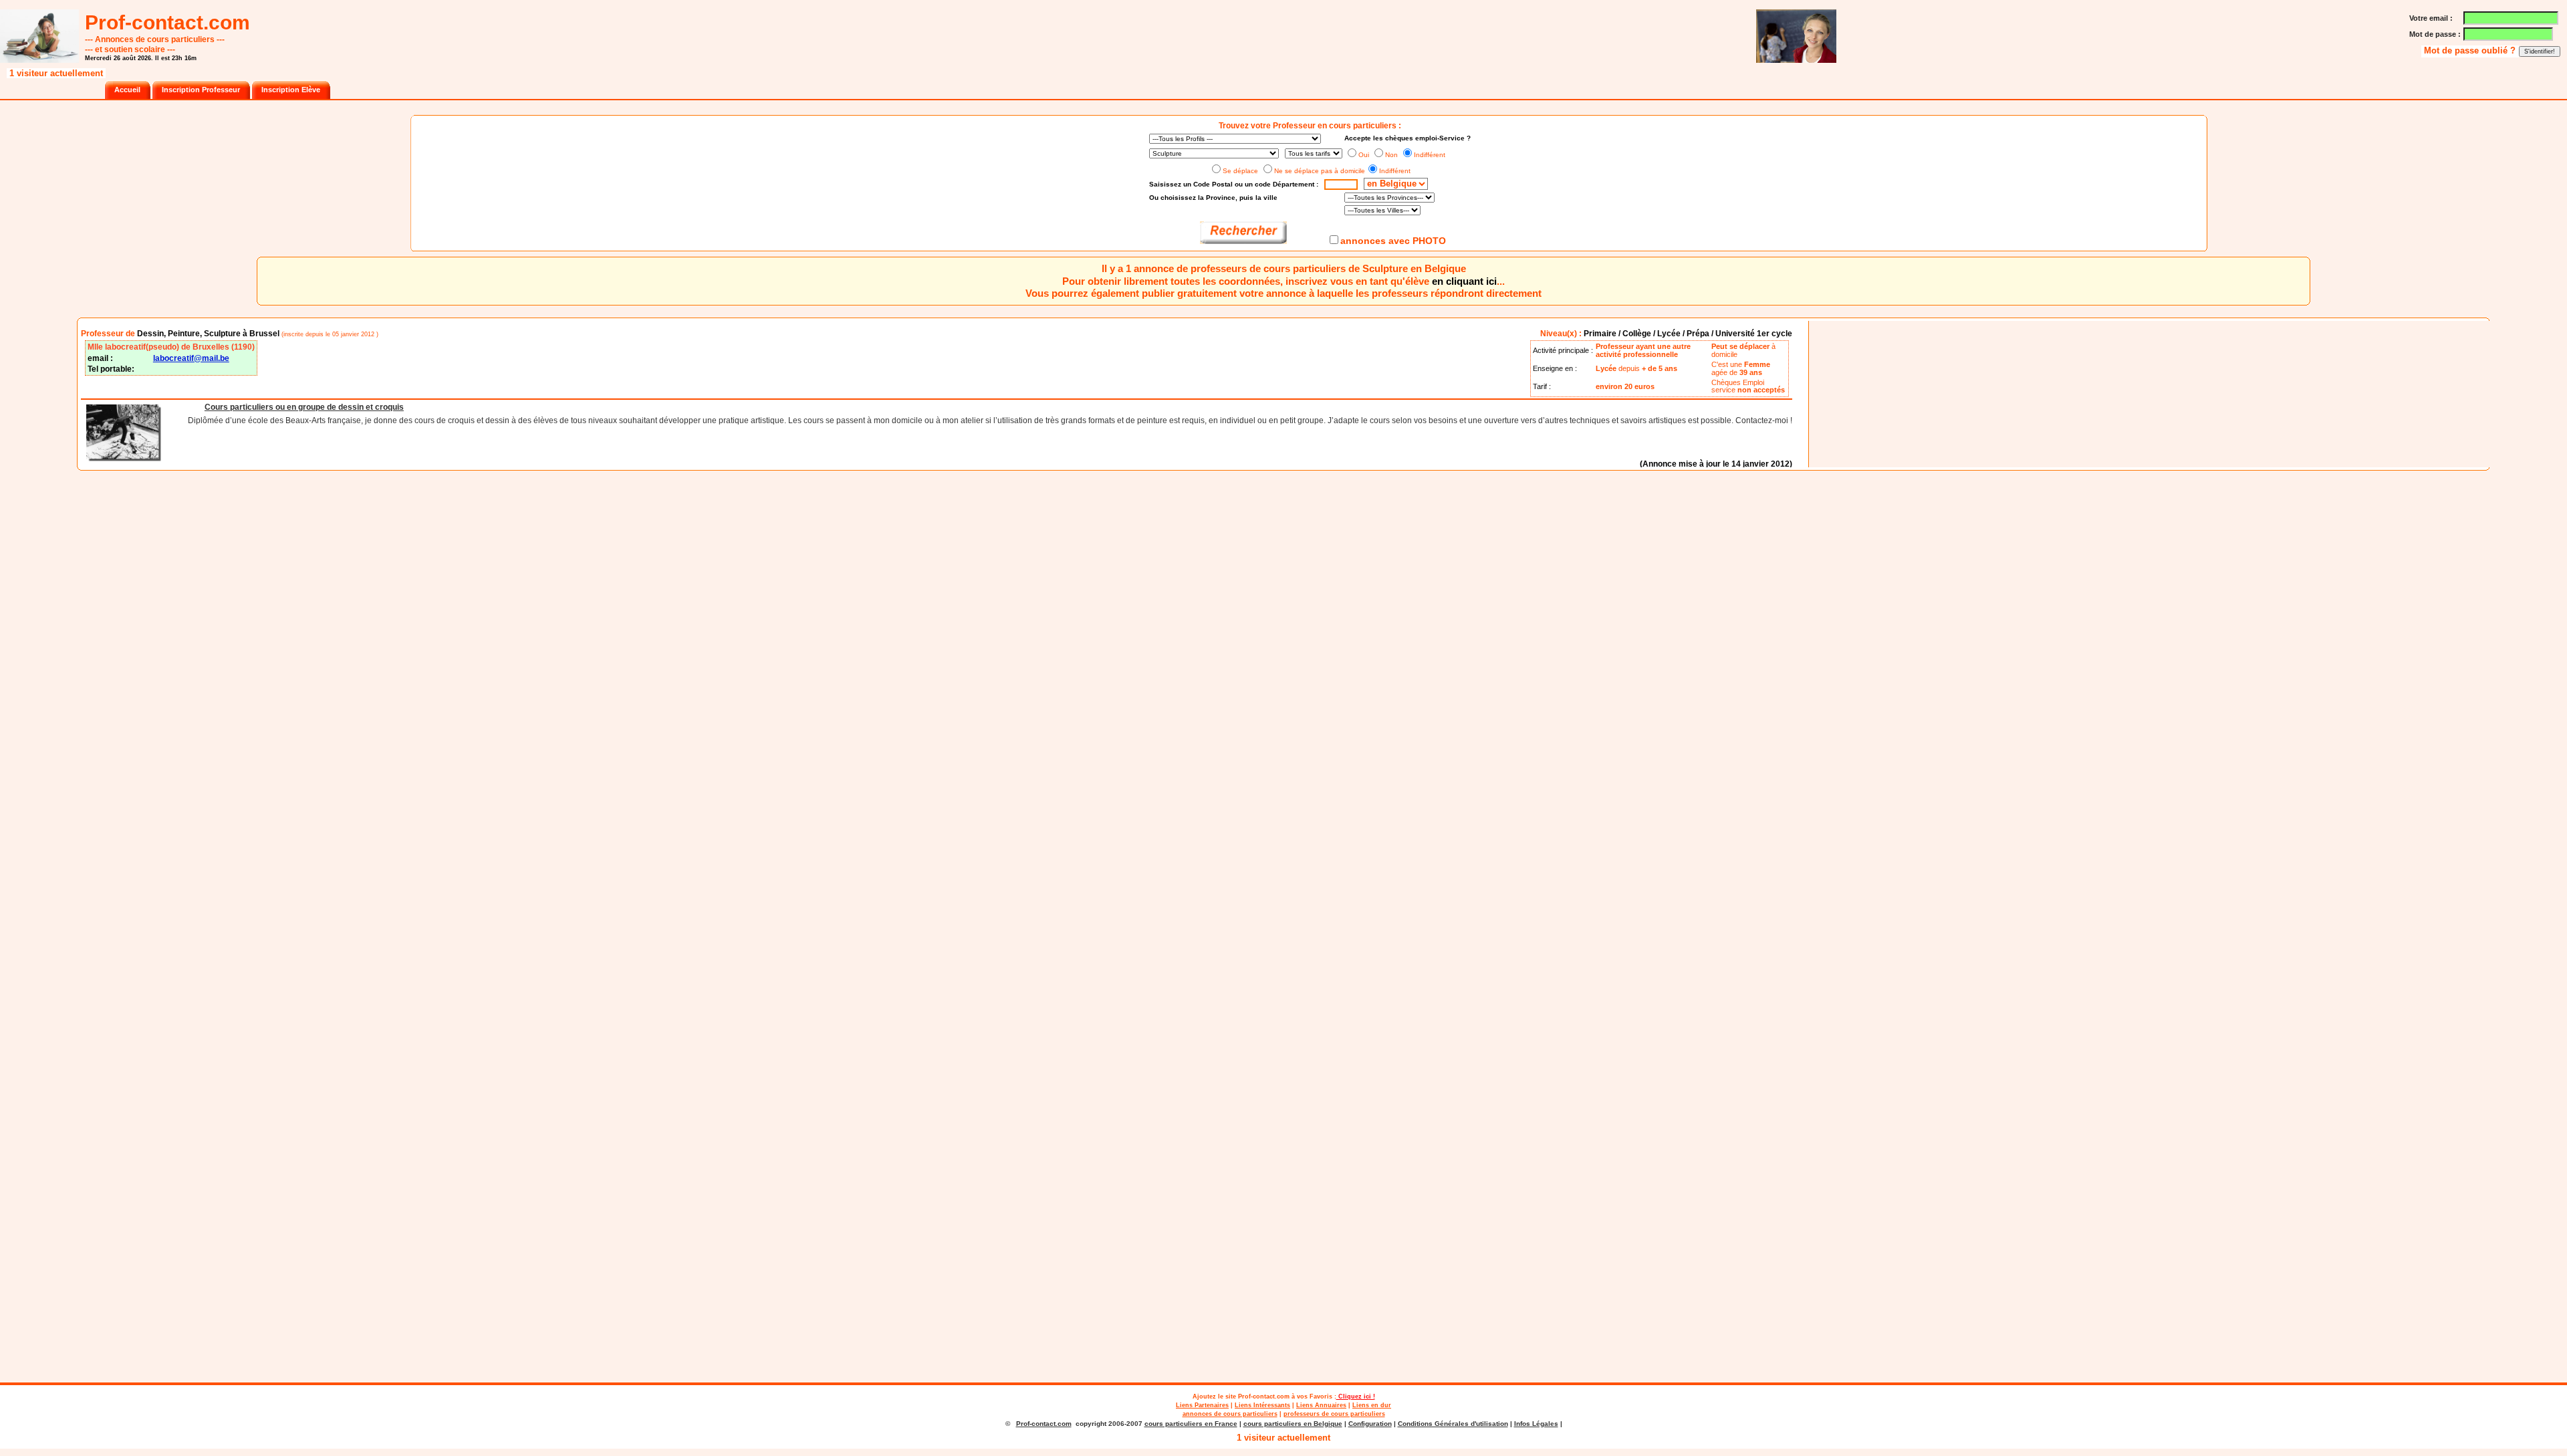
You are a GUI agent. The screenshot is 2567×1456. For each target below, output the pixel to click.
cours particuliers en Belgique (1293, 1424)
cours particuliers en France (1191, 1424)
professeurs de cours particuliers (1334, 1414)
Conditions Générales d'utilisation (1453, 1424)
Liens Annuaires (1321, 1405)
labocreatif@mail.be (191, 358)
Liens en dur (1372, 1405)
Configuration (1370, 1424)
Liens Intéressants (1262, 1405)
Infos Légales (1536, 1424)
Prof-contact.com (1264, 1396)
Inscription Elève (291, 90)
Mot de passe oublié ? (2471, 51)
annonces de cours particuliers (1230, 1414)
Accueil (127, 90)
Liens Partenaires (1202, 1405)
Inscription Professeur (201, 90)
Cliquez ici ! (1356, 1396)
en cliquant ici (1464, 281)
